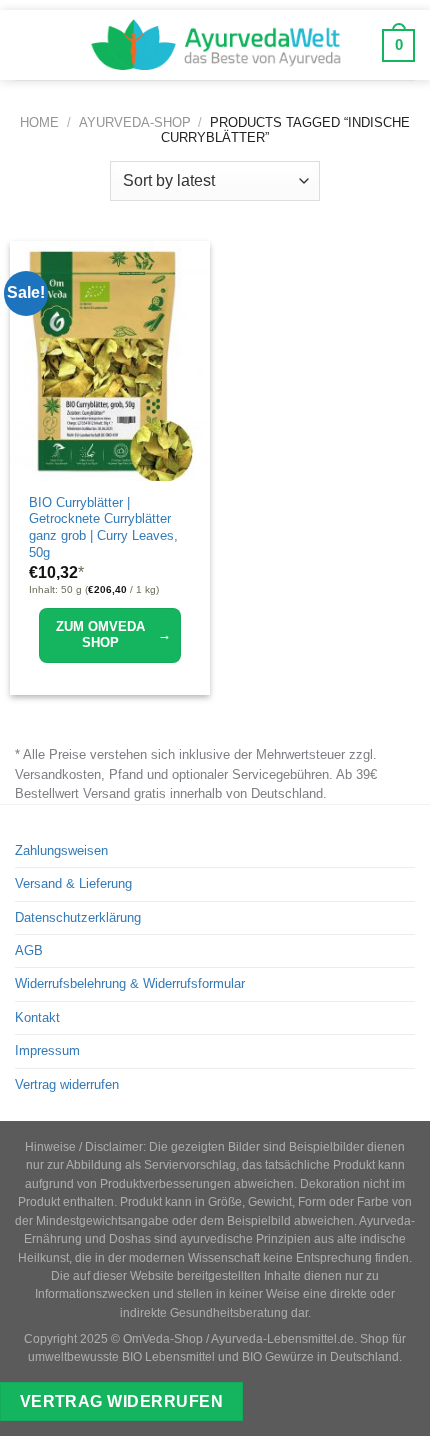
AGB (29, 950)
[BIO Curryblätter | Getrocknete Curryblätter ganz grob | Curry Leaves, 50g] (110, 361)
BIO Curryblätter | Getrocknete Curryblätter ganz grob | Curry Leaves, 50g (103, 527)
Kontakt (37, 1017)
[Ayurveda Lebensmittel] (215, 45)
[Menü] (29, 45)
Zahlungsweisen (61, 850)
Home (39, 122)
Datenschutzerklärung (78, 917)
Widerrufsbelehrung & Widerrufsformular (130, 983)
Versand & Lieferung (73, 883)
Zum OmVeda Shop (113, 634)
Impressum (47, 1050)
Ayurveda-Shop (135, 122)
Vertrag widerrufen (67, 1084)
